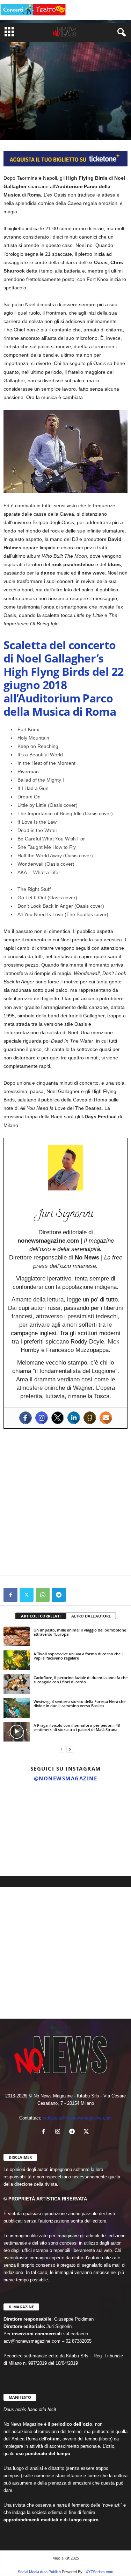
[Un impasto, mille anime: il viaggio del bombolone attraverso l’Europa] (17, 1636)
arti (9, 113)
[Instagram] (42, 1418)
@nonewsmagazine (66, 1778)
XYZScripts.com (99, 2572)
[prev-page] (61, 1749)
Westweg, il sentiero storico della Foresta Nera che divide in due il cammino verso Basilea (79, 1703)
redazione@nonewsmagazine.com (77, 2118)
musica (26, 113)
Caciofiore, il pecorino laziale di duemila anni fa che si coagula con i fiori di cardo (81, 1680)
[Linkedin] (74, 1418)
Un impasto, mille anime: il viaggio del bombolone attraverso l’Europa (80, 1632)
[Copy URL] (75, 1595)
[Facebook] (26, 1418)
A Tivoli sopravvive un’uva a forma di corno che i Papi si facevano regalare (78, 1656)
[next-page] (70, 1749)
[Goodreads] (90, 1418)
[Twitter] (58, 1418)
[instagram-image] (21, 1807)
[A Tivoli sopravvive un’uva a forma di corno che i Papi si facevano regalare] (17, 1660)
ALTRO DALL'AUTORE (91, 1616)
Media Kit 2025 (66, 2558)
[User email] (106, 1418)
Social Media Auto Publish (39, 2572)
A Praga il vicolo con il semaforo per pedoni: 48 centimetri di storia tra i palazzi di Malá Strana (77, 1727)
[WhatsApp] (43, 1595)
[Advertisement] (65, 1502)
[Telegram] (59, 1595)
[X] (27, 1595)
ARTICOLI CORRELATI (41, 1616)
